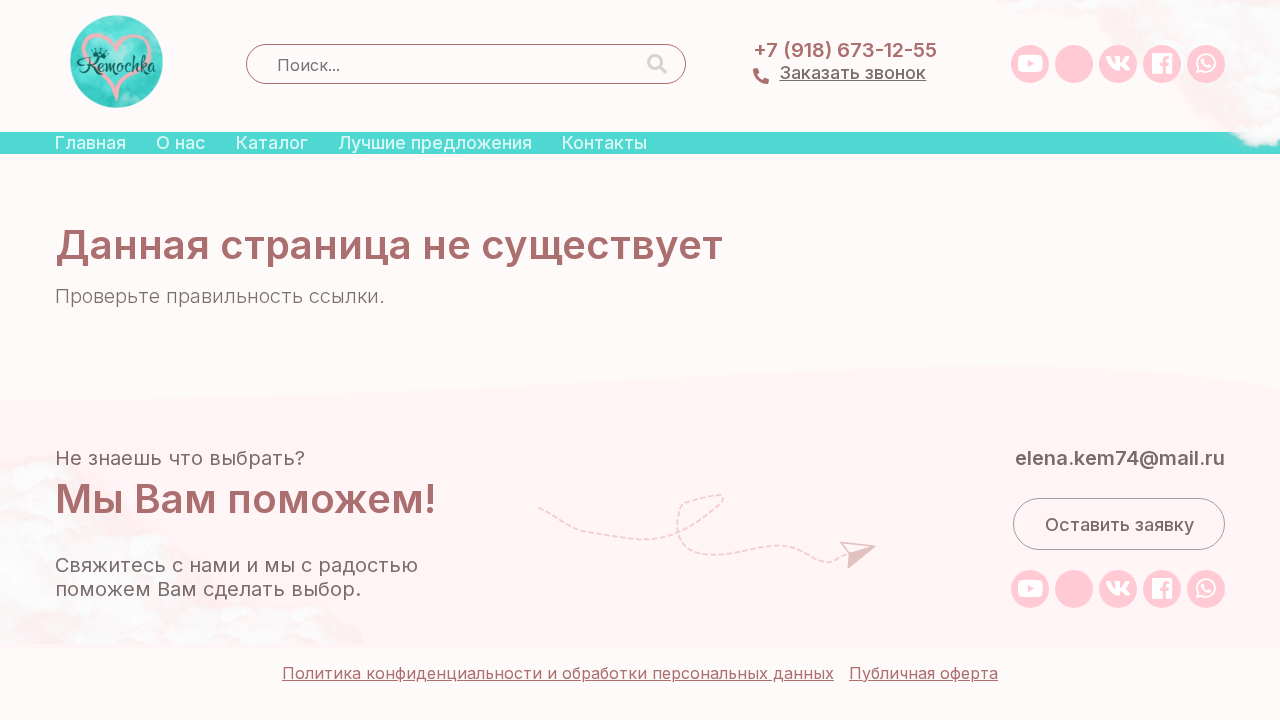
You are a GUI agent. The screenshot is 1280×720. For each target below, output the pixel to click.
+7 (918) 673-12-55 (845, 50)
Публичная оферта (923, 673)
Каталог (272, 142)
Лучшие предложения (435, 142)
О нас (181, 142)
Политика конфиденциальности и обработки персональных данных (558, 673)
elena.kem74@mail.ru (1120, 458)
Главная (90, 142)
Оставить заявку (1119, 524)
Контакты (604, 142)
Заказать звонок (852, 72)
